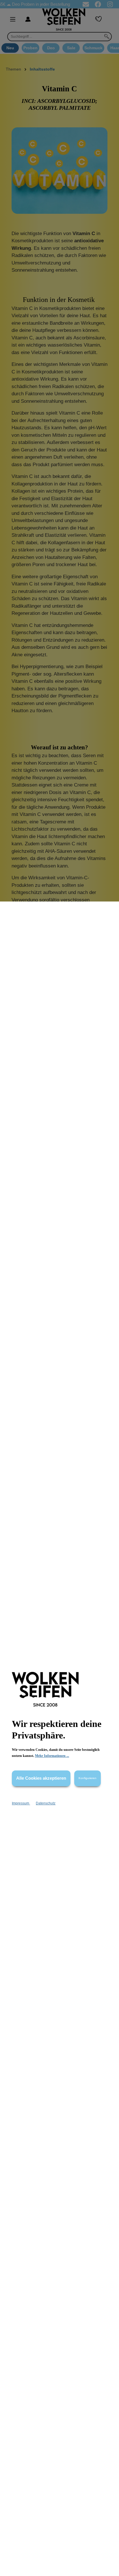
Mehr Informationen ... (52, 1756)
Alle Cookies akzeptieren (41, 1778)
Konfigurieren (88, 1778)
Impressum (21, 1803)
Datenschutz (46, 1803)
